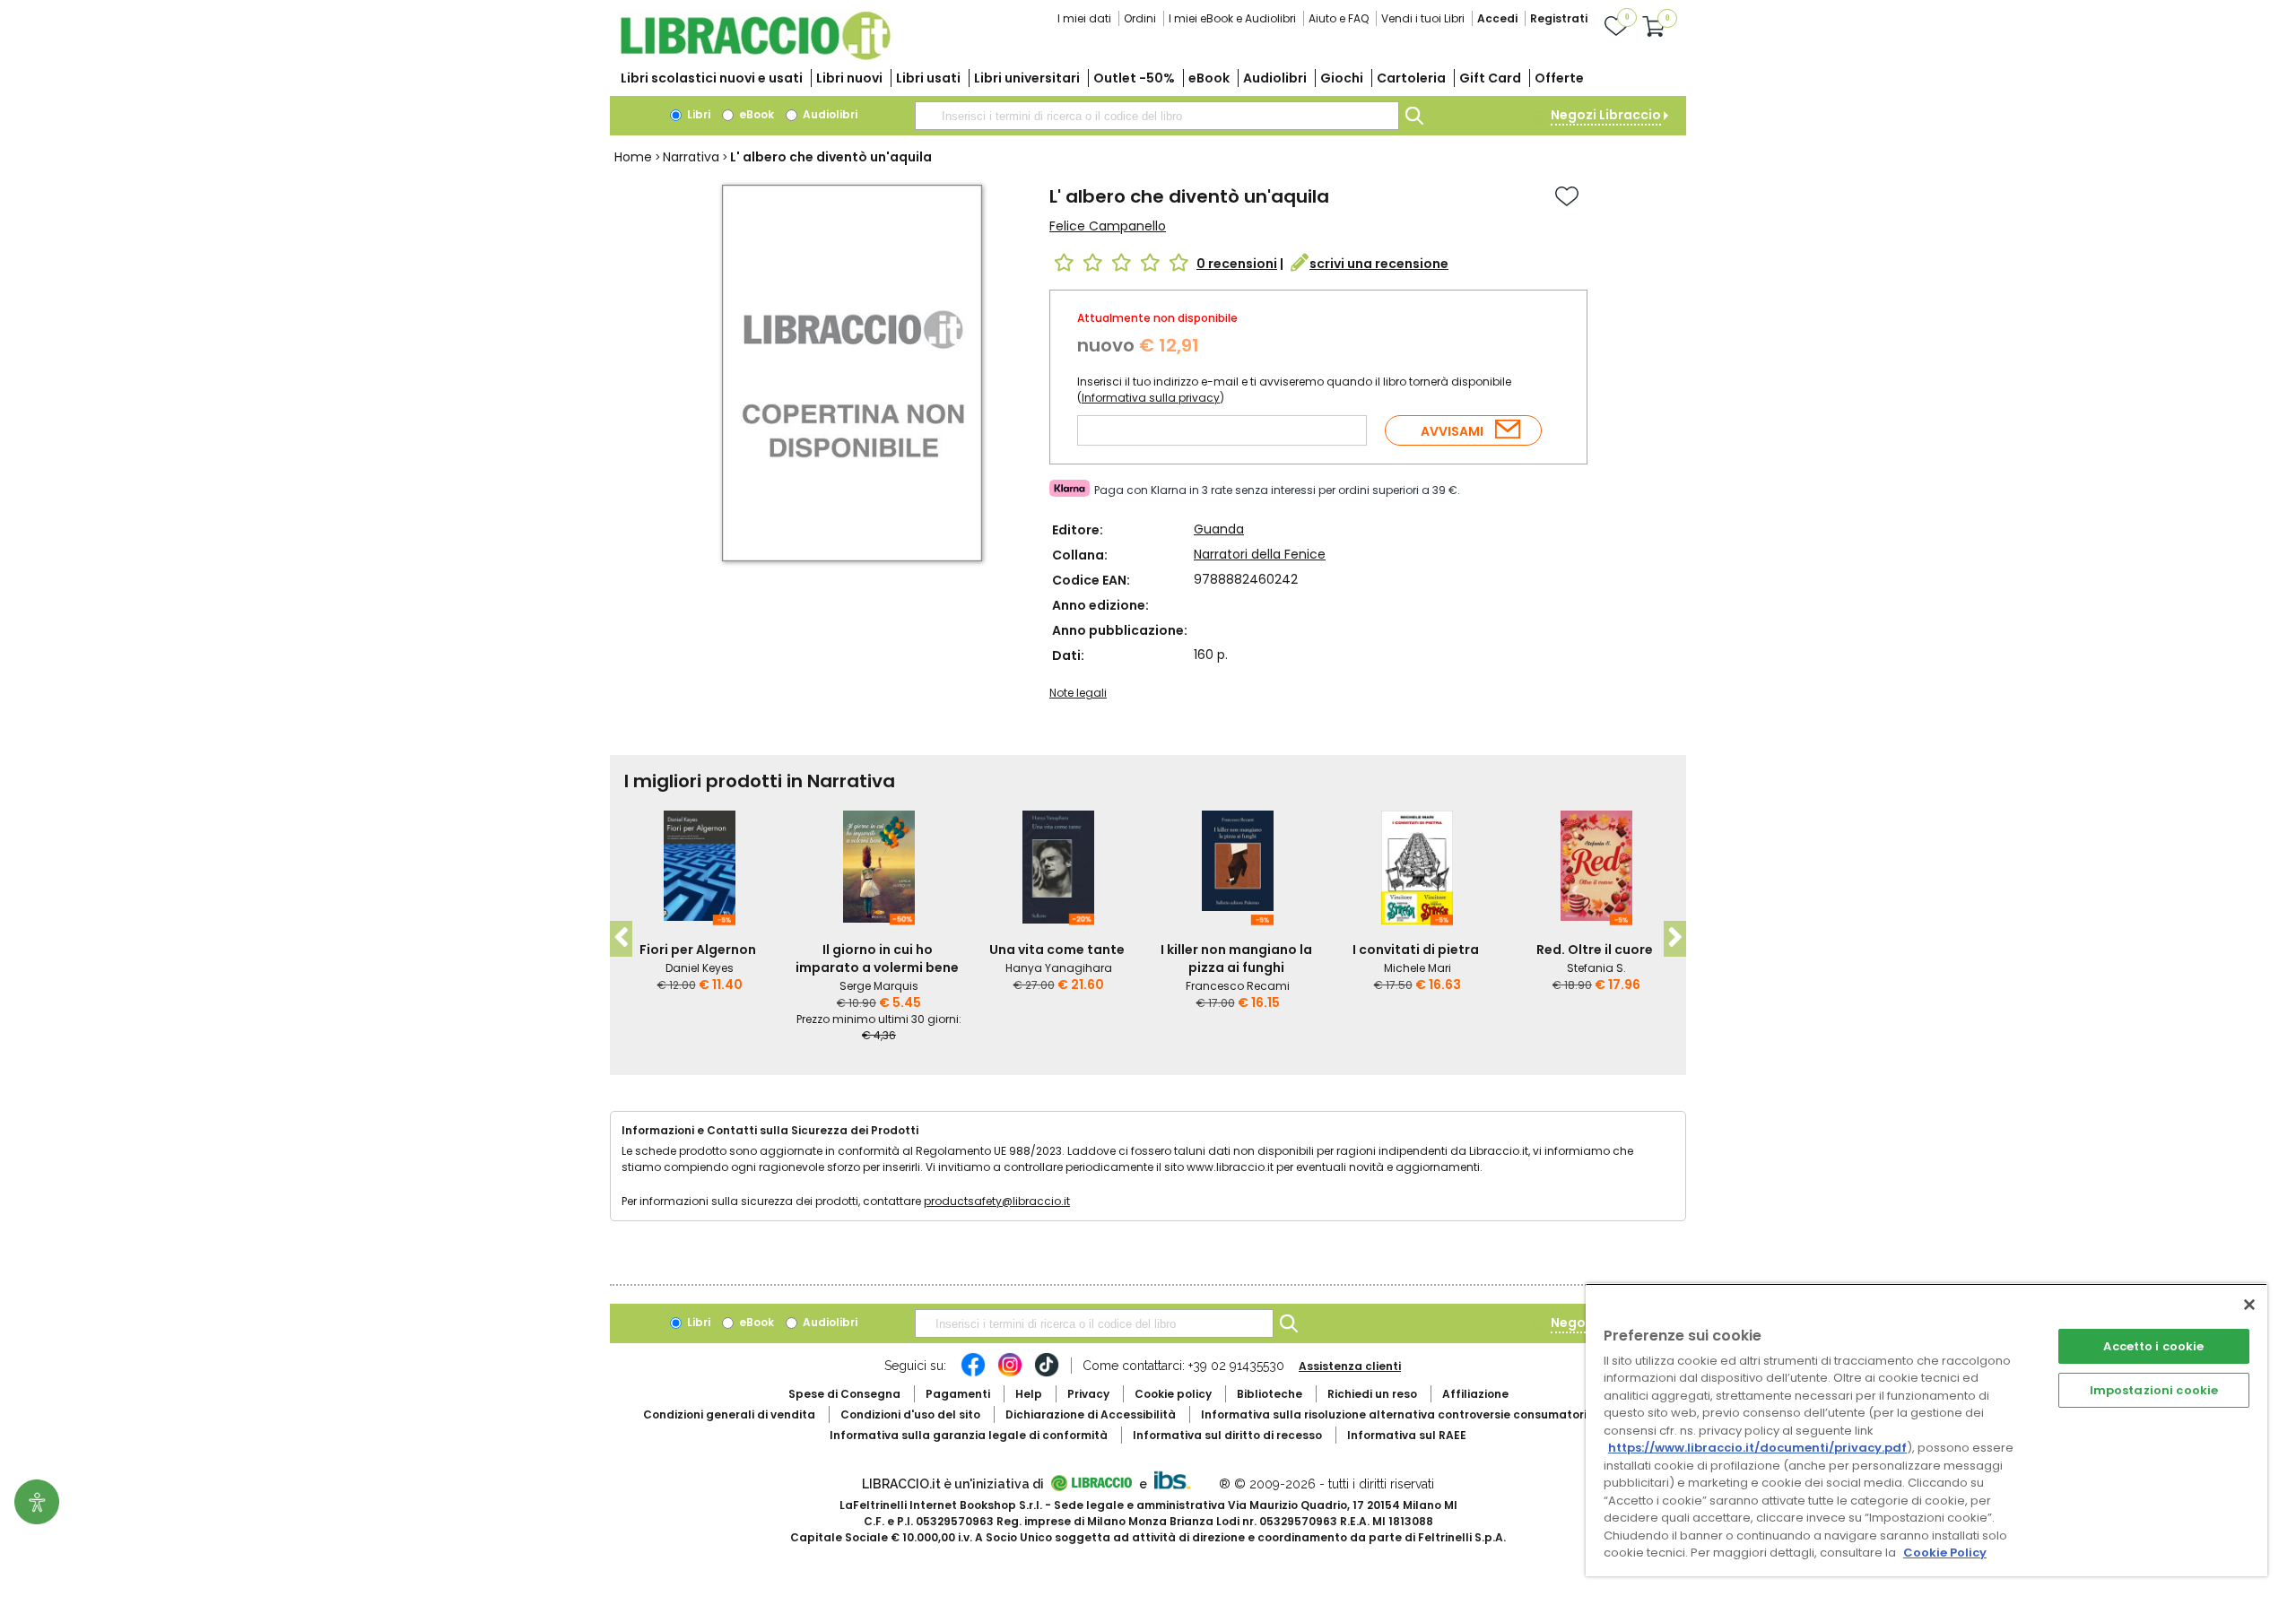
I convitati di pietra (1416, 950)
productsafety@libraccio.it (997, 1201)
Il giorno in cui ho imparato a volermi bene (877, 959)
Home (633, 157)
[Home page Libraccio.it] (755, 56)
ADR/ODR (1427, 1414)
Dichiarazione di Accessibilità (1091, 1414)
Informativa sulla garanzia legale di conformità (969, 1435)
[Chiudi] (2249, 1305)
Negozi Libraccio (1606, 115)
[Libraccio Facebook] (973, 1374)
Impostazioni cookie (2154, 1390)
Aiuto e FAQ (1339, 18)
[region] (1926, 1430)
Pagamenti (958, 1394)
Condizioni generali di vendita (729, 1414)
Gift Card (1490, 78)
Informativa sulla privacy (1151, 398)
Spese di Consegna (844, 1394)
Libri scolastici (712, 78)
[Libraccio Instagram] (1010, 1374)
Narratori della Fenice (1260, 554)
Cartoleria (1411, 78)
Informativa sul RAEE (1407, 1435)
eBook (1209, 78)
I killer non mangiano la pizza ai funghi (1236, 959)
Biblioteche (1270, 1394)
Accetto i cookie (2153, 1346)
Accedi (1497, 18)
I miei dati (1084, 18)
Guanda (1219, 529)
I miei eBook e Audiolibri (1232, 18)
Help (1029, 1394)
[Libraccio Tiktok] (1047, 1374)
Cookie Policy (1945, 1553)
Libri (697, 114)
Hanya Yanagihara (1059, 968)
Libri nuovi (849, 78)
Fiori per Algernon (698, 950)
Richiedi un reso (1372, 1394)
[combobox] (1157, 116)
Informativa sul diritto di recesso (1227, 1435)
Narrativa (691, 157)
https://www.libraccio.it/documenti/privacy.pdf (1757, 1448)
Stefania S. (1596, 968)
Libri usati (928, 78)
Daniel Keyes (700, 968)
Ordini (1140, 18)
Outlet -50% (1134, 78)
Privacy (1088, 1394)
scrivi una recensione (1379, 264)
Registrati (1559, 18)
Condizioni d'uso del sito (910, 1414)
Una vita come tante (1057, 950)
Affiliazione (1475, 1394)
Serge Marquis (879, 986)
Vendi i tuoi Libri (1423, 18)
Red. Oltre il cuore (1595, 950)
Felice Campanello (1108, 226)
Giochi (1342, 78)
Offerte (1559, 78)
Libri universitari (1027, 78)
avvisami (1452, 431)
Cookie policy (1173, 1394)
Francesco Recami (1238, 986)
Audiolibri (1275, 78)
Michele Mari (1418, 968)
